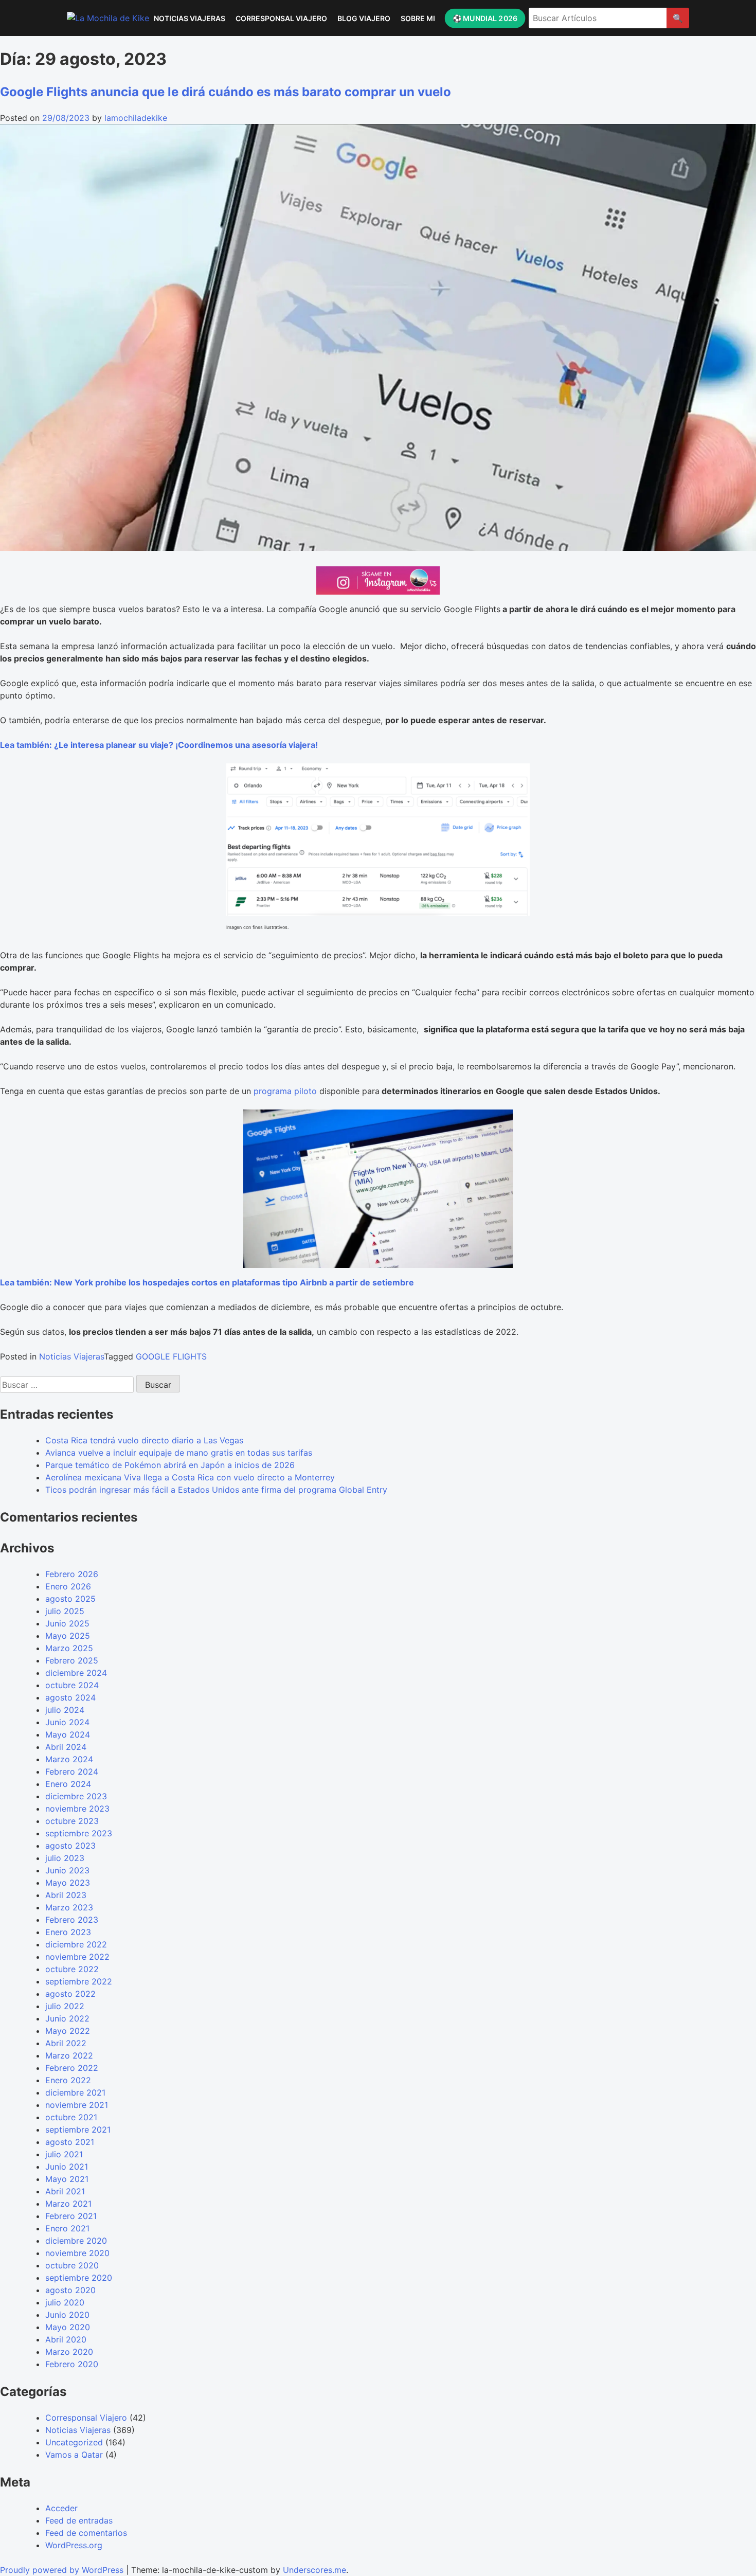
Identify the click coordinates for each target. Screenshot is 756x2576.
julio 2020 (65, 2302)
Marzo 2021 (68, 2204)
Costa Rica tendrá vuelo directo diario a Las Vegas (144, 1440)
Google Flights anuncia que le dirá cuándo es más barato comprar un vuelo (226, 92)
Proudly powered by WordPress (63, 2570)
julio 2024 (65, 1710)
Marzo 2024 (69, 1759)
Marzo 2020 (69, 2352)
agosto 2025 (70, 1599)
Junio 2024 (67, 1722)
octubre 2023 (72, 1821)
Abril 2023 (66, 1895)
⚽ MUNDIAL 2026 (484, 18)
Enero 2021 (67, 2228)
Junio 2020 (67, 2315)
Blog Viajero (364, 18)
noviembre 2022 (77, 1957)
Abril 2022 (66, 2043)
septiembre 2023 (79, 1833)
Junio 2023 (67, 1870)
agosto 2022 (70, 1994)
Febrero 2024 (72, 1772)
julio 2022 (65, 2006)
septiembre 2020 (79, 2278)
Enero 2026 (68, 1586)
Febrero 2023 (72, 1920)
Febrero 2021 (71, 2216)
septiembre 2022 (79, 1981)
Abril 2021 (65, 2191)
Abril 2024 (66, 1747)
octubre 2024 (72, 1685)
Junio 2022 (67, 2018)
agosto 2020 (70, 2290)
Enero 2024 (68, 1784)
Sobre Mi (418, 18)
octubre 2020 (72, 2265)
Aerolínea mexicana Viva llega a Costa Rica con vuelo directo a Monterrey (190, 1477)
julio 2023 (65, 1858)
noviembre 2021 (77, 2105)
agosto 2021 (70, 2142)
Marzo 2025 (69, 1648)
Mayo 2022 (68, 2031)
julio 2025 (65, 1611)
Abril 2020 (66, 2339)
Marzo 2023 (69, 1907)
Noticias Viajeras (190, 18)
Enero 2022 (68, 2080)
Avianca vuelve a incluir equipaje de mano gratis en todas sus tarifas (179, 1453)
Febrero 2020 (72, 2364)
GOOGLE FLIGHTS (171, 1356)
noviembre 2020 (77, 2253)
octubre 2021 (71, 2117)
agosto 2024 (70, 1697)
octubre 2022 (72, 1969)
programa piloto (285, 1091)
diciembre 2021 (75, 2092)
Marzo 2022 (69, 2055)
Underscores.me (314, 2570)
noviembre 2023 (77, 1809)
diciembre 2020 (76, 2241)
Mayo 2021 (67, 2179)
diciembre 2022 (76, 1944)
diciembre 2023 (76, 1796)
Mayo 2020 (68, 2327)
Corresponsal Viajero (281, 18)
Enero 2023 (68, 1932)
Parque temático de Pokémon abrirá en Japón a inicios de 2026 (170, 1465)
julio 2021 (64, 2154)
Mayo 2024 (68, 1734)
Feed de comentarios (86, 2533)
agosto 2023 (70, 1846)
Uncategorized (74, 2442)
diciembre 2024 (76, 1673)
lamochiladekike (136, 118)
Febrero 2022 (72, 2068)
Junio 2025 (67, 1623)
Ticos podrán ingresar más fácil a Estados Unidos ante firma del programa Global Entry (216, 1490)
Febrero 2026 (72, 1574)
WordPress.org (74, 2545)
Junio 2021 (67, 2167)
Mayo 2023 (68, 1883)
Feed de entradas (79, 2520)
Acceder (61, 2508)
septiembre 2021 (78, 2130)
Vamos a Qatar (74, 2455)
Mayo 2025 (68, 1636)
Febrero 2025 (72, 1660)
